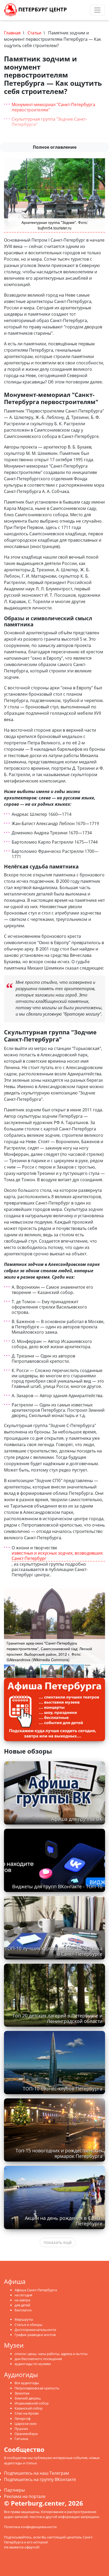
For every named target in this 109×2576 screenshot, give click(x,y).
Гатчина (21, 2439)
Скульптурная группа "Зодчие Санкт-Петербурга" (49, 122)
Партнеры (14, 2490)
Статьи (34, 33)
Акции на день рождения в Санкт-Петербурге (64, 2221)
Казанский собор (29, 2408)
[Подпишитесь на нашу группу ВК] (81, 10)
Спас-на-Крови (27, 2413)
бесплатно (23, 2310)
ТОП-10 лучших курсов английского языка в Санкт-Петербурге (54, 1951)
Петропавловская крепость (37, 2388)
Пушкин (21, 2429)
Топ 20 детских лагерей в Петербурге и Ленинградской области (57, 2018)
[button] (100, 1593)
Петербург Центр (42, 9)
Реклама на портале (25, 2496)
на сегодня (23, 2295)
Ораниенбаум (26, 2434)
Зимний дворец (28, 2398)
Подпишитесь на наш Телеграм (37, 2473)
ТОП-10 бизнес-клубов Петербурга (63, 2089)
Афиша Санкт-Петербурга (36, 2290)
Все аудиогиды (27, 2383)
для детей (22, 2305)
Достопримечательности (35, 2330)
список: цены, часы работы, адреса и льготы (51, 2354)
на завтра (22, 2300)
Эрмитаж (22, 2393)
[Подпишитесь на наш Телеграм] (76, 10)
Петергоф (22, 2419)
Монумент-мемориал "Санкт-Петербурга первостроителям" (53, 107)
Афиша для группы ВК (77, 1819)
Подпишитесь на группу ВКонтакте (40, 2479)
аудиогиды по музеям (33, 2364)
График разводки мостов (35, 2335)
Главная (12, 33)
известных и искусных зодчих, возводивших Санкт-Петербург (57, 1556)
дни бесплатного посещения (38, 2359)
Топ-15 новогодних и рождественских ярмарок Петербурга (59, 2153)
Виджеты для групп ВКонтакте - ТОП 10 (57, 1886)
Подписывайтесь (18, 2537)
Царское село (26, 2424)
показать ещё (58, 2242)
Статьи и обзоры (28, 2325)
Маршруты (24, 2319)
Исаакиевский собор (32, 2403)
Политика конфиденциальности (30, 2527)
